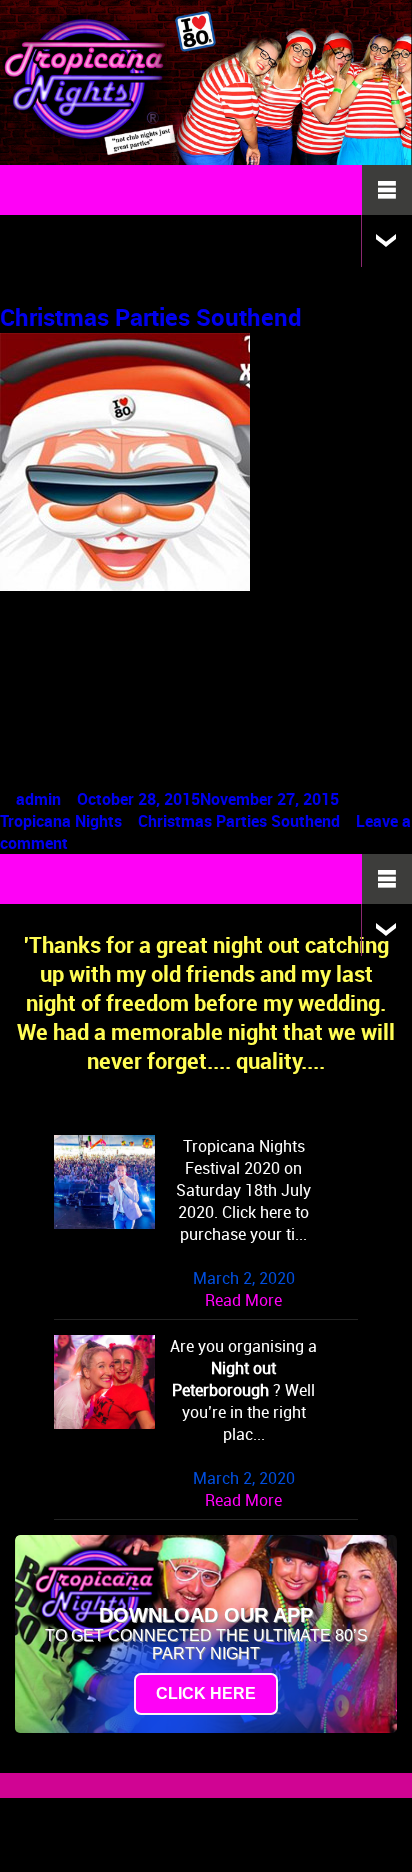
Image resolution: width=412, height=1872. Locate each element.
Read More (243, 1300)
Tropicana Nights (61, 821)
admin (38, 799)
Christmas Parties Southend (151, 317)
